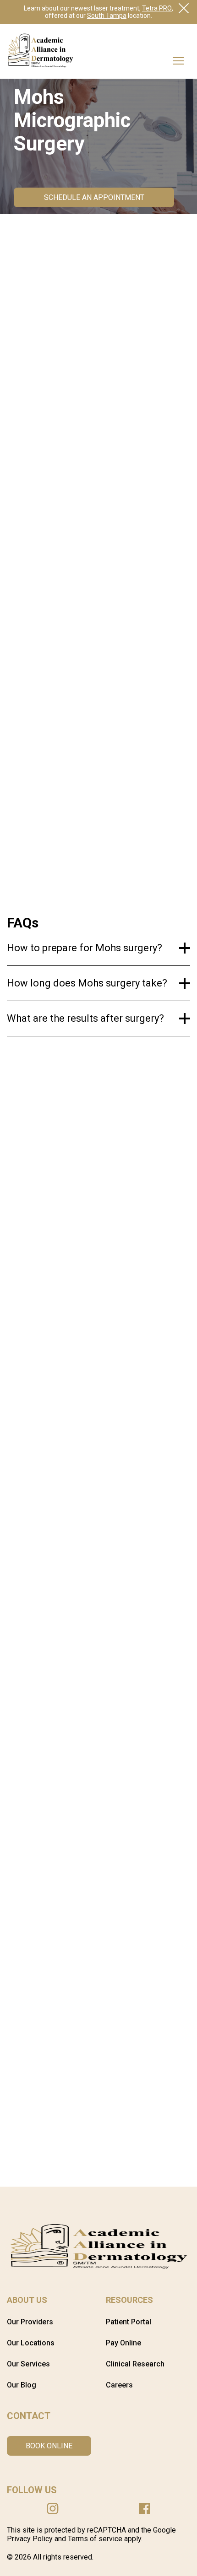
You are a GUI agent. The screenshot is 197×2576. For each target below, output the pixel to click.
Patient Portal (129, 2322)
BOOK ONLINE (49, 2446)
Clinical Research (135, 2364)
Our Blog (22, 2385)
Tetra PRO (157, 8)
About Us (27, 2300)
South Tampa (107, 16)
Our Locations (31, 2343)
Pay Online (123, 2343)
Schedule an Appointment (94, 197)
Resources (129, 2300)
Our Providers (30, 2322)
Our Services (28, 2364)
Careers (119, 2385)
